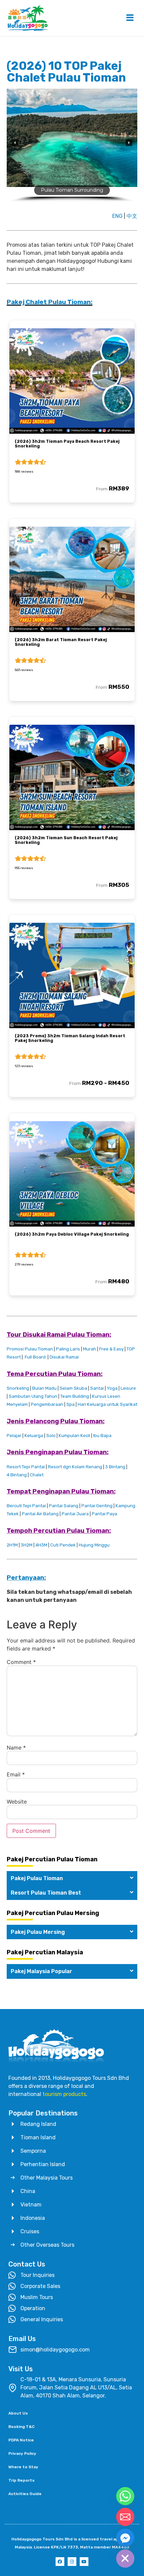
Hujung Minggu (94, 1545)
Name (16, 1748)
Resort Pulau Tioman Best (46, 1893)
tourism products (64, 2094)
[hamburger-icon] (130, 18)
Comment (21, 1662)
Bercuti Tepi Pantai (26, 1506)
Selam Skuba (73, 1388)
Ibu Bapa (102, 1436)
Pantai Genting (97, 1506)
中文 (132, 216)
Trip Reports (21, 2480)
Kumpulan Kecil (74, 1436)
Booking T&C (21, 2427)
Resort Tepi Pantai (26, 1467)
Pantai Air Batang (40, 1514)
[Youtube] (84, 2562)
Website (17, 1802)
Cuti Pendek (63, 1545)
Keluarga (34, 1436)
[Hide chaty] (125, 2559)
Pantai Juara (75, 1514)
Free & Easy (111, 1349)
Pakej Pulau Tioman (37, 1878)
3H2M (27, 1545)
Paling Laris (68, 1349)
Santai (97, 1388)
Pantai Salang (64, 1506)
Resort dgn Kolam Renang (75, 1467)
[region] (72, 148)
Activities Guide (25, 2494)
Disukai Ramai (64, 1357)
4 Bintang (17, 1475)
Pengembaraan (47, 1404)
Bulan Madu (44, 1388)
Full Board (35, 1357)
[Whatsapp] (125, 2496)
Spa (70, 1404)
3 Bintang (115, 1467)
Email (16, 1774)
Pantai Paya (104, 1514)
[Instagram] (72, 2562)
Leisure (128, 1388)
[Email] (125, 2517)
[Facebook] (60, 2562)
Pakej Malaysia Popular (42, 1971)
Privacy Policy (22, 2453)
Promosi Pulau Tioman (30, 1349)
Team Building (75, 1396)
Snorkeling (18, 1388)
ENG (117, 216)
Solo (51, 1436)
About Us (18, 2413)
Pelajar (14, 1436)
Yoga (112, 1388)
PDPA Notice (21, 2440)
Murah (89, 1349)
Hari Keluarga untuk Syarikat (107, 1404)
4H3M (41, 1545)
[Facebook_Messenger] (125, 2538)
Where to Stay (23, 2467)
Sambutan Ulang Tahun (33, 1396)
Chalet (36, 1475)
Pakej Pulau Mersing (38, 1932)
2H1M (12, 1545)
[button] (15, 143)
